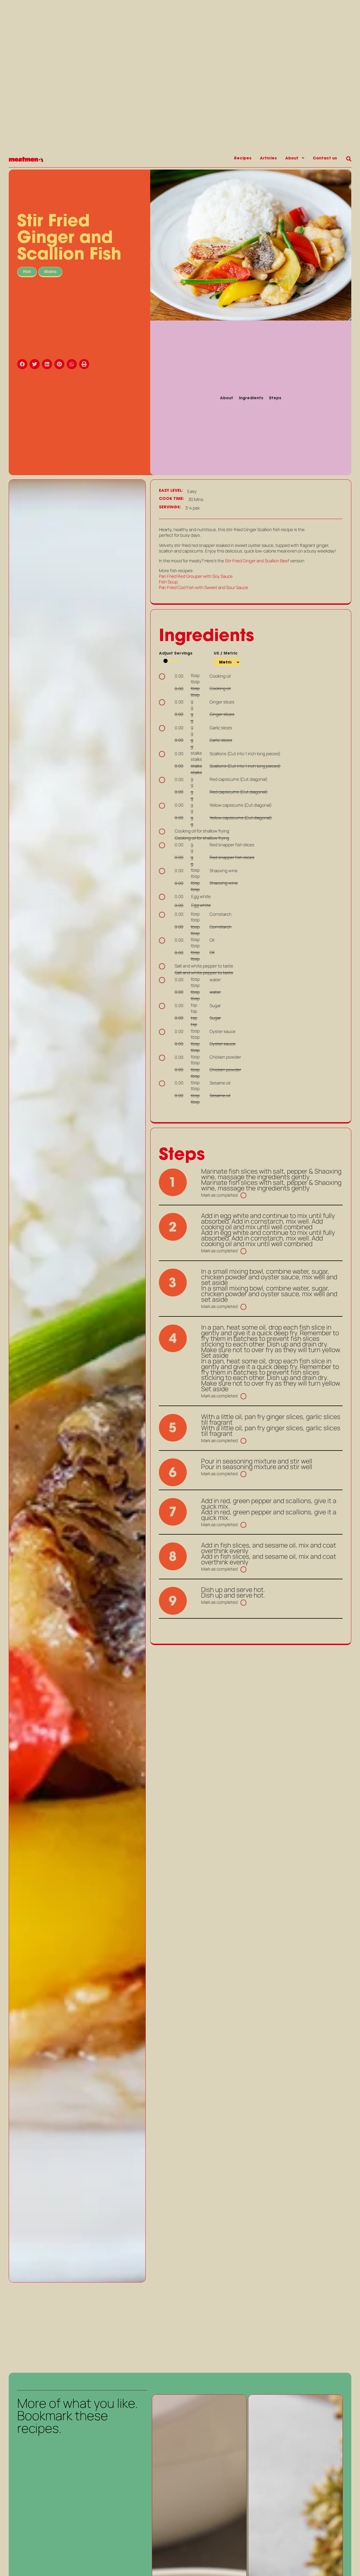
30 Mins (196, 500)
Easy (192, 491)
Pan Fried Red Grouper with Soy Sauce (196, 576)
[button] (23, 364)
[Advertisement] (77, 2327)
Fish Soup (169, 582)
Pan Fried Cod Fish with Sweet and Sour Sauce (203, 587)
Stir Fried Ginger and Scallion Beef (257, 561)
